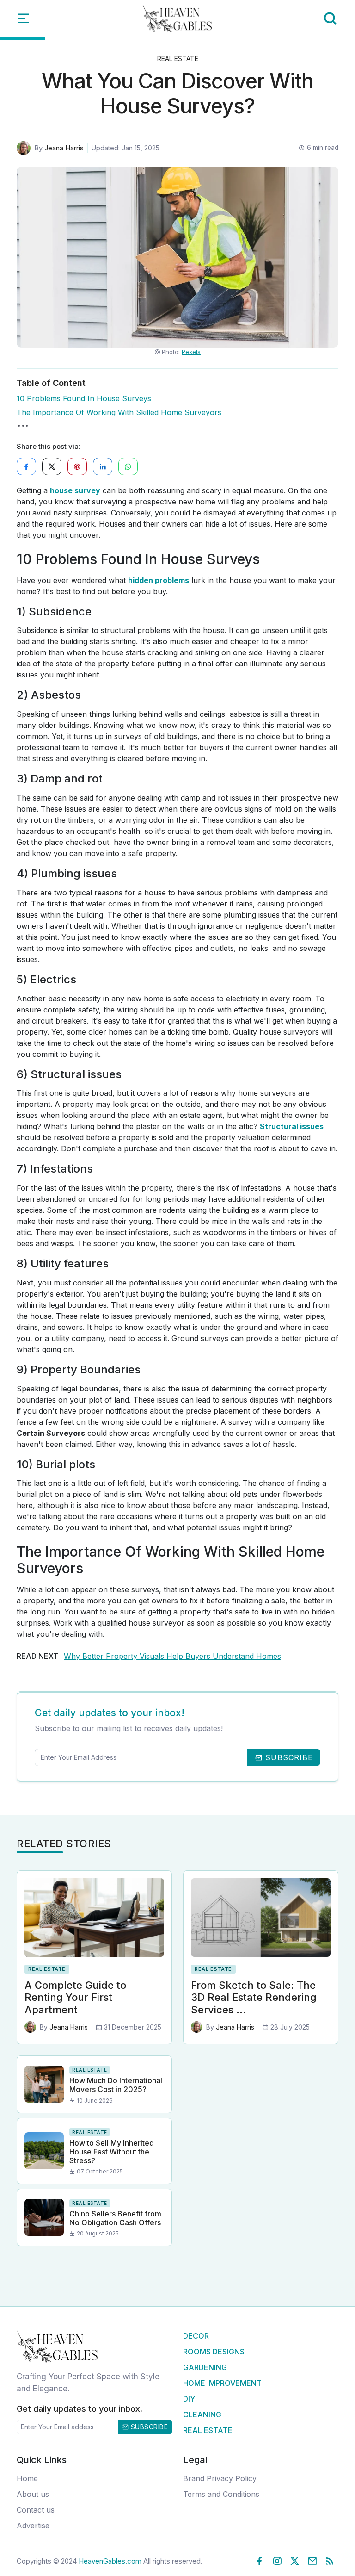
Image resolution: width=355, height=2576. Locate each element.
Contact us (36, 2510)
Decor (196, 2336)
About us (33, 2494)
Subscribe (148, 2427)
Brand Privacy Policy (220, 2478)
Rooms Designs (214, 2352)
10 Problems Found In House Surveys (84, 398)
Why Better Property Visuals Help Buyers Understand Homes (172, 1656)
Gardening (205, 2367)
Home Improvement (222, 2383)
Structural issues (292, 1126)
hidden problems (159, 580)
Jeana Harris (64, 148)
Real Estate (178, 59)
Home (27, 2478)
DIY (189, 2399)
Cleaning (202, 2415)
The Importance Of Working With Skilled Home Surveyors (119, 412)
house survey (75, 490)
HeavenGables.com (110, 2561)
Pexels (191, 352)
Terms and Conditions (221, 2494)
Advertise (33, 2526)
